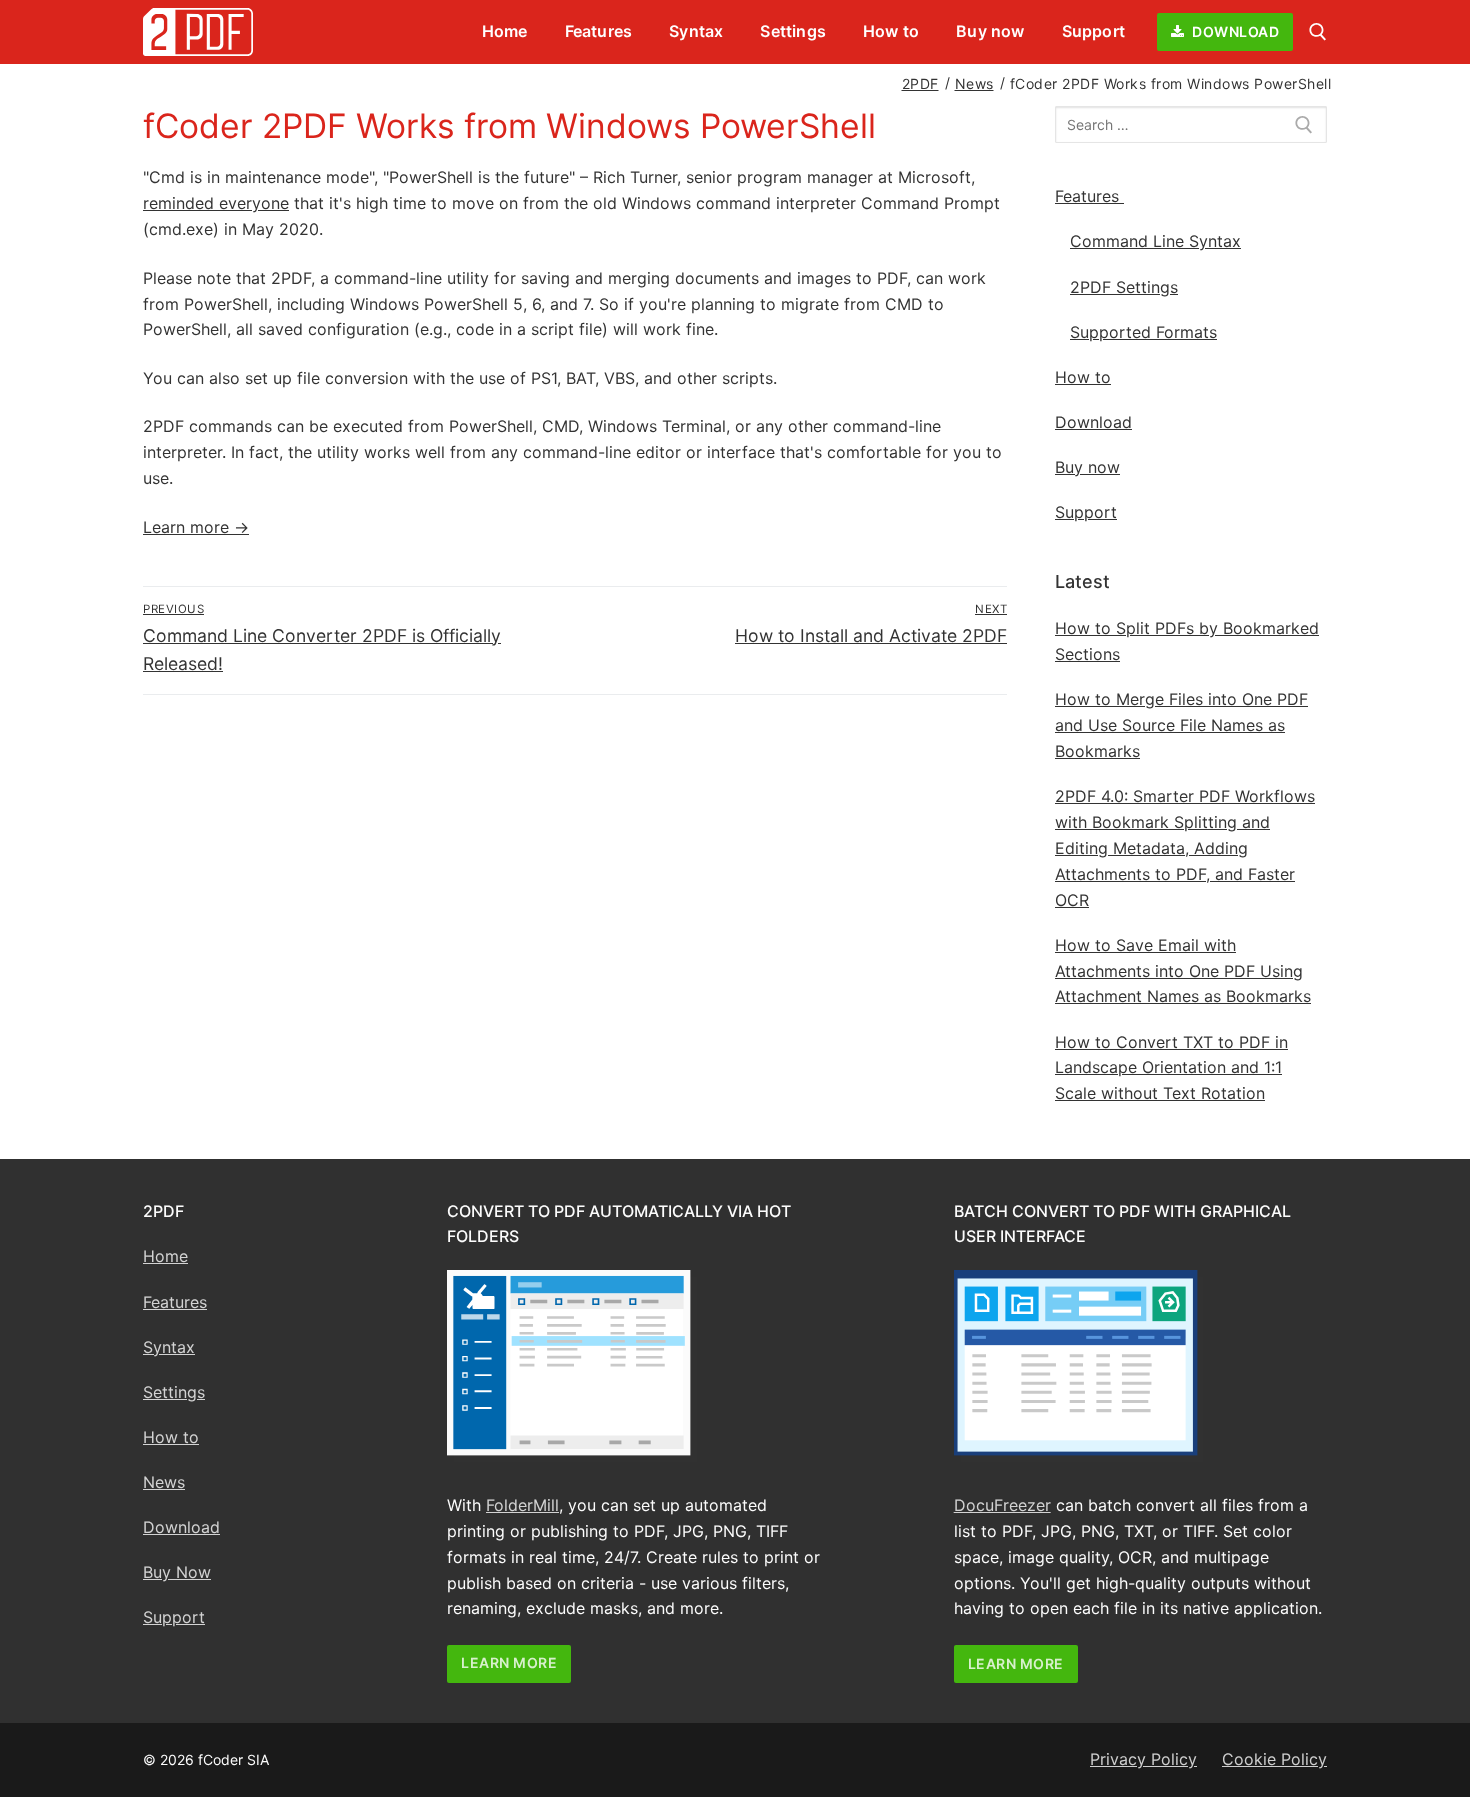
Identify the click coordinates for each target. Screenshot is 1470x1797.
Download (1234, 31)
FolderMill (522, 1505)
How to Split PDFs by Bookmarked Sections (1187, 641)
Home (165, 1256)
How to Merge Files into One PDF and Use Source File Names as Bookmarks (1181, 725)
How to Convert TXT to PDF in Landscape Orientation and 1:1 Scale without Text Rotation (1171, 1068)
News (974, 83)
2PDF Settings (1124, 287)
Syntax (169, 1347)
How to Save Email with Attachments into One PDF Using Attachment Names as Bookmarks (1183, 971)
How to (1083, 377)
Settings (174, 1392)
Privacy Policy (1143, 1759)
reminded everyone (216, 203)
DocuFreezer (1002, 1505)
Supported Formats (1143, 332)
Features (1087, 196)
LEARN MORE (509, 1662)
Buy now (1087, 467)
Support (1086, 512)
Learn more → (196, 527)
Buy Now (177, 1572)
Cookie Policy (1274, 1759)
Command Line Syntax (1155, 241)
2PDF (920, 83)
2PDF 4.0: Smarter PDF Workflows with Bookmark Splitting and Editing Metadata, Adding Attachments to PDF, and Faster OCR (1185, 848)
